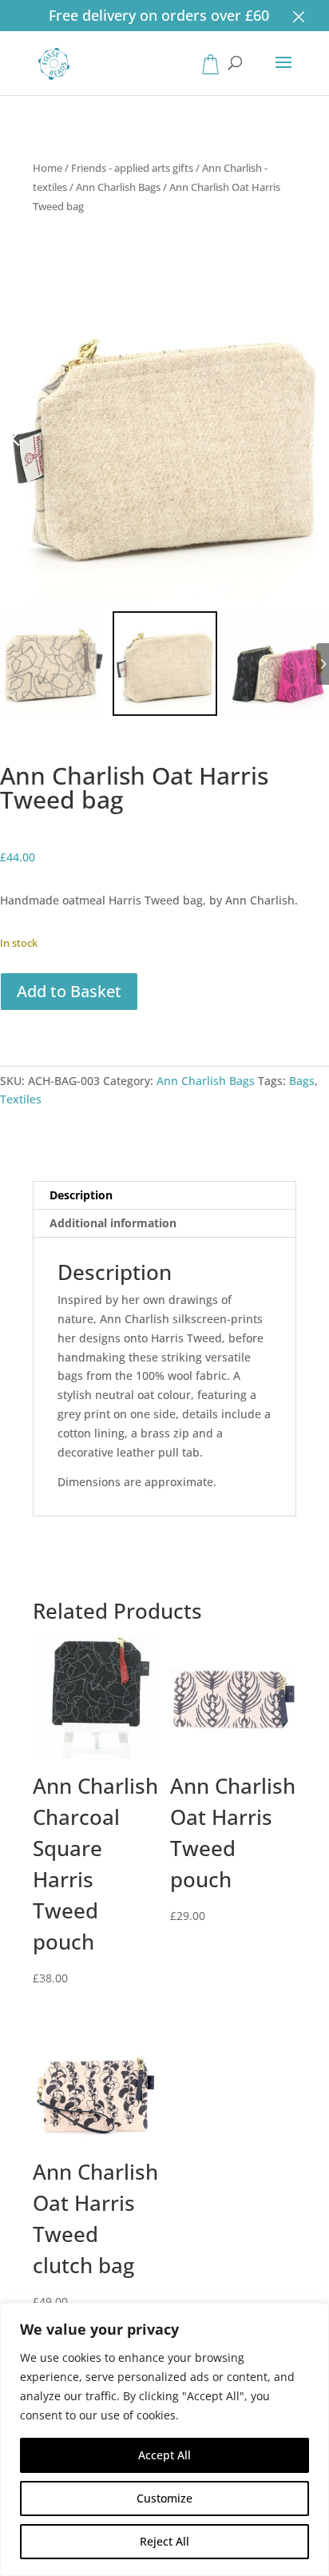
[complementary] (164, 2439)
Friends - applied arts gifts (132, 168)
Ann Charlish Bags (118, 187)
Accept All (164, 2455)
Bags (302, 1081)
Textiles (21, 1099)
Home (48, 168)
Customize (164, 2498)
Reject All (164, 2541)
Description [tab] (81, 1195)
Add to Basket (69, 991)
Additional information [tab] (113, 1223)
